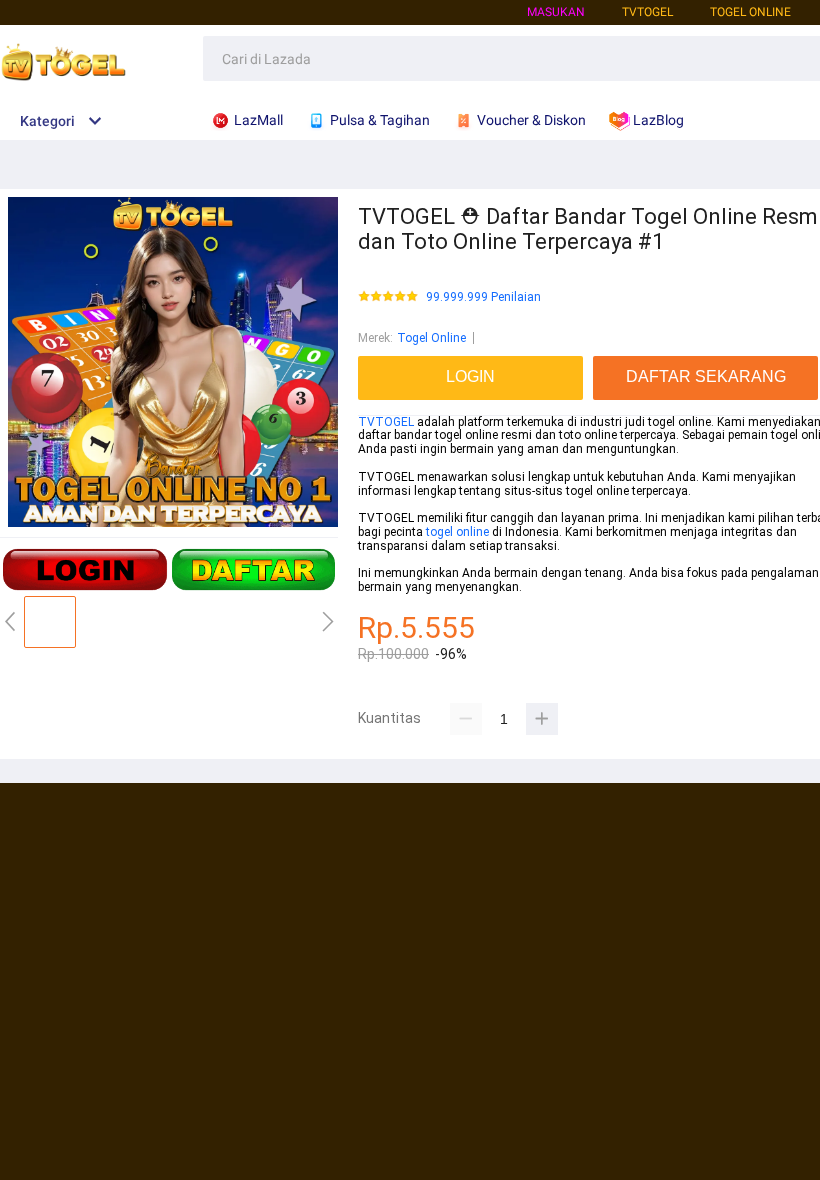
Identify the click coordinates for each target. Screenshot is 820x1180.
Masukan (556, 12)
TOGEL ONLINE (750, 12)
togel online (457, 532)
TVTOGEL (386, 422)
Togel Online (431, 338)
